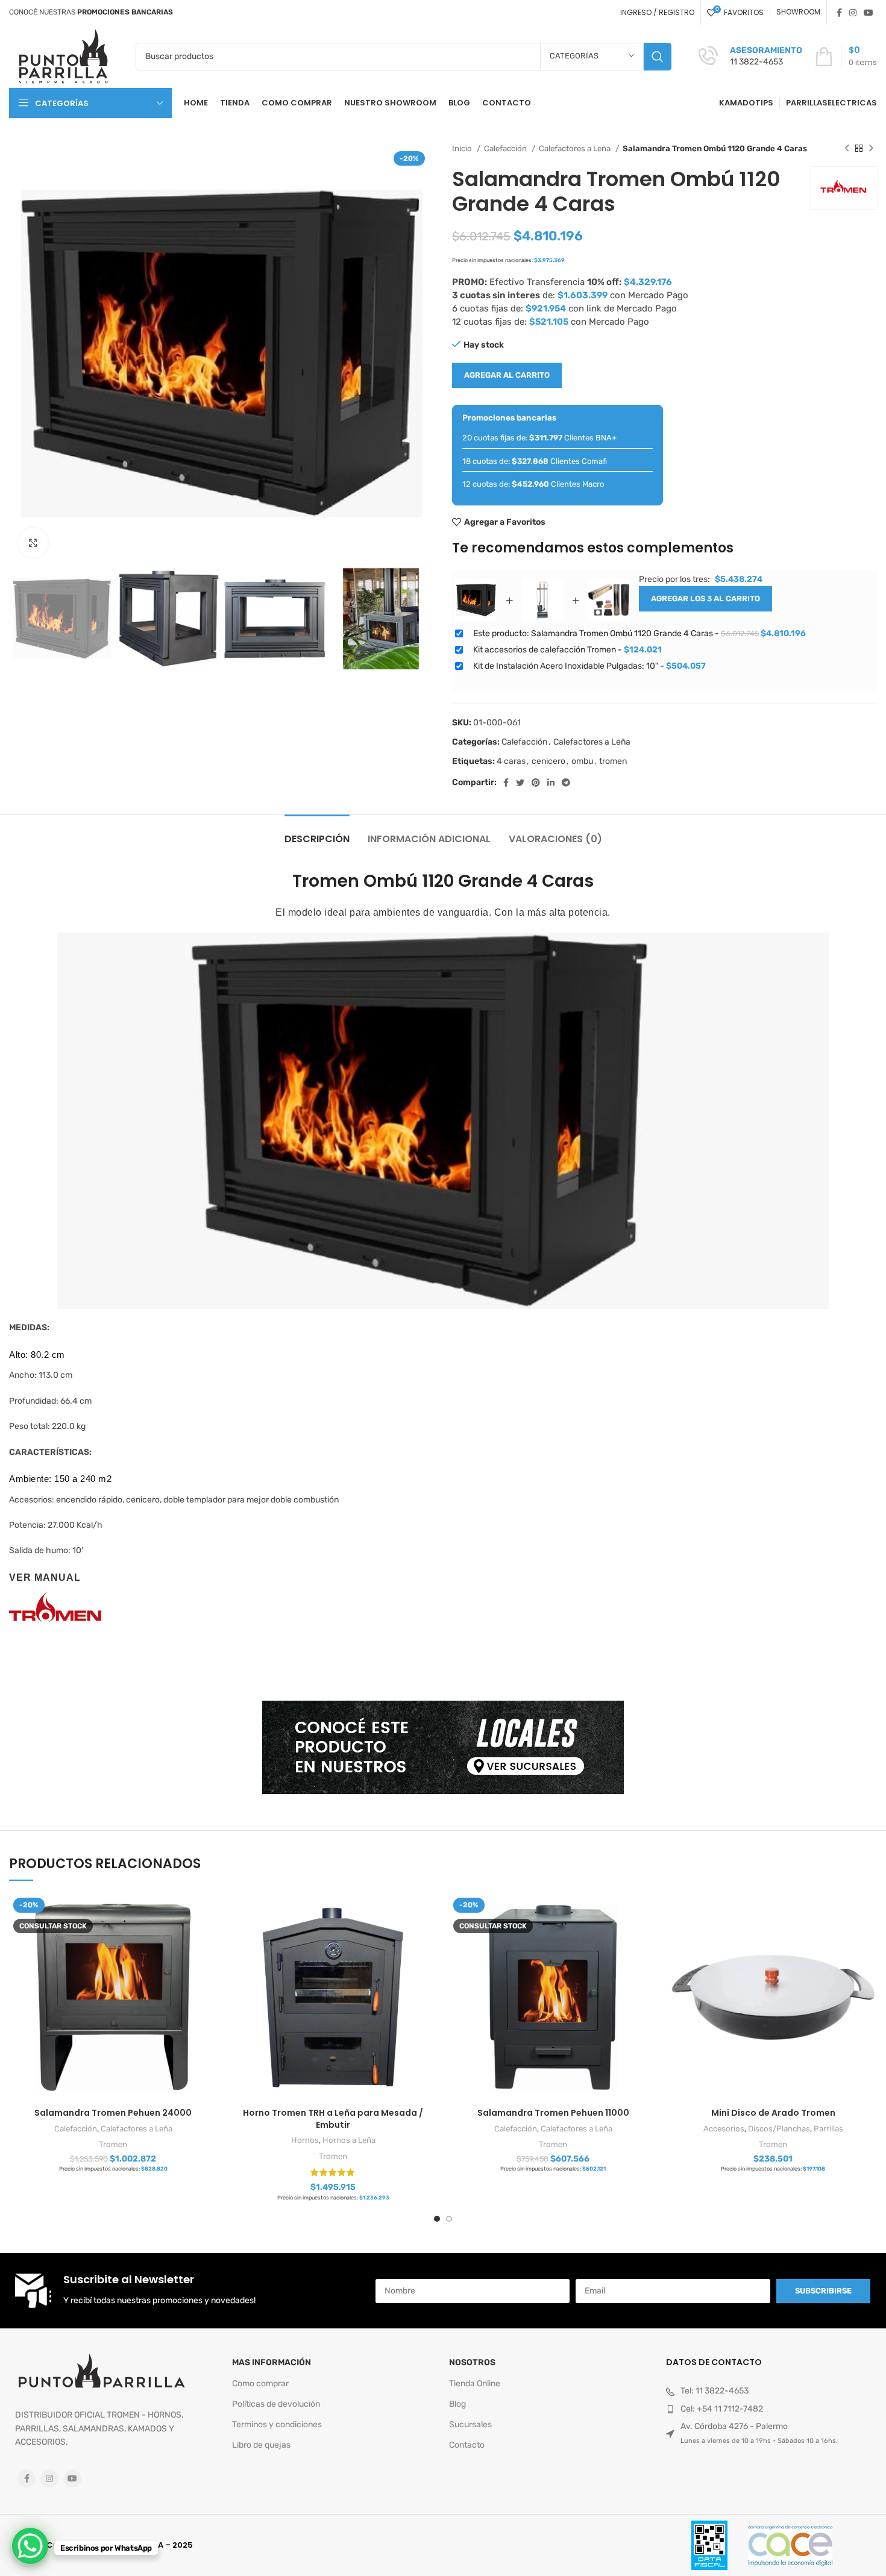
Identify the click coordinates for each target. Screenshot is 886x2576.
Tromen (113, 2144)
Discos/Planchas (779, 2129)
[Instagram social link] (853, 13)
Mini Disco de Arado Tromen (773, 2113)
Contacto (467, 2445)
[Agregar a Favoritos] (208, 1940)
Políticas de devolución (276, 2404)
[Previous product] (847, 149)
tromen (613, 761)
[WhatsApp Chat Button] (30, 2546)
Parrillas (828, 2129)
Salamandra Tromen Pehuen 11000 (553, 2113)
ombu (582, 761)
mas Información (272, 2362)
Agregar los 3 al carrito (705, 599)
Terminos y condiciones (277, 2424)
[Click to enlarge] (33, 543)
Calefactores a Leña (576, 148)
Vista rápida (208, 1913)
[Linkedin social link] (551, 783)
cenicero (548, 761)
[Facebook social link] (839, 13)
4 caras (511, 761)
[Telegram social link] (566, 783)
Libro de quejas (261, 2445)
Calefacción (506, 148)
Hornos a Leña (349, 2140)
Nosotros (472, 2362)
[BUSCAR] (658, 57)
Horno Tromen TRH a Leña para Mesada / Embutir (333, 2119)
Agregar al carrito (507, 375)
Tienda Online (475, 2384)
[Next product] (871, 149)
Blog (457, 2404)
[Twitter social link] (520, 783)
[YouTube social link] (869, 13)
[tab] (317, 833)
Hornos (305, 2140)
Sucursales (470, 2424)
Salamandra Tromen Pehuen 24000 (113, 2113)
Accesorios (724, 2129)
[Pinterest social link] (536, 783)
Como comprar (260, 2384)
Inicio (463, 148)
